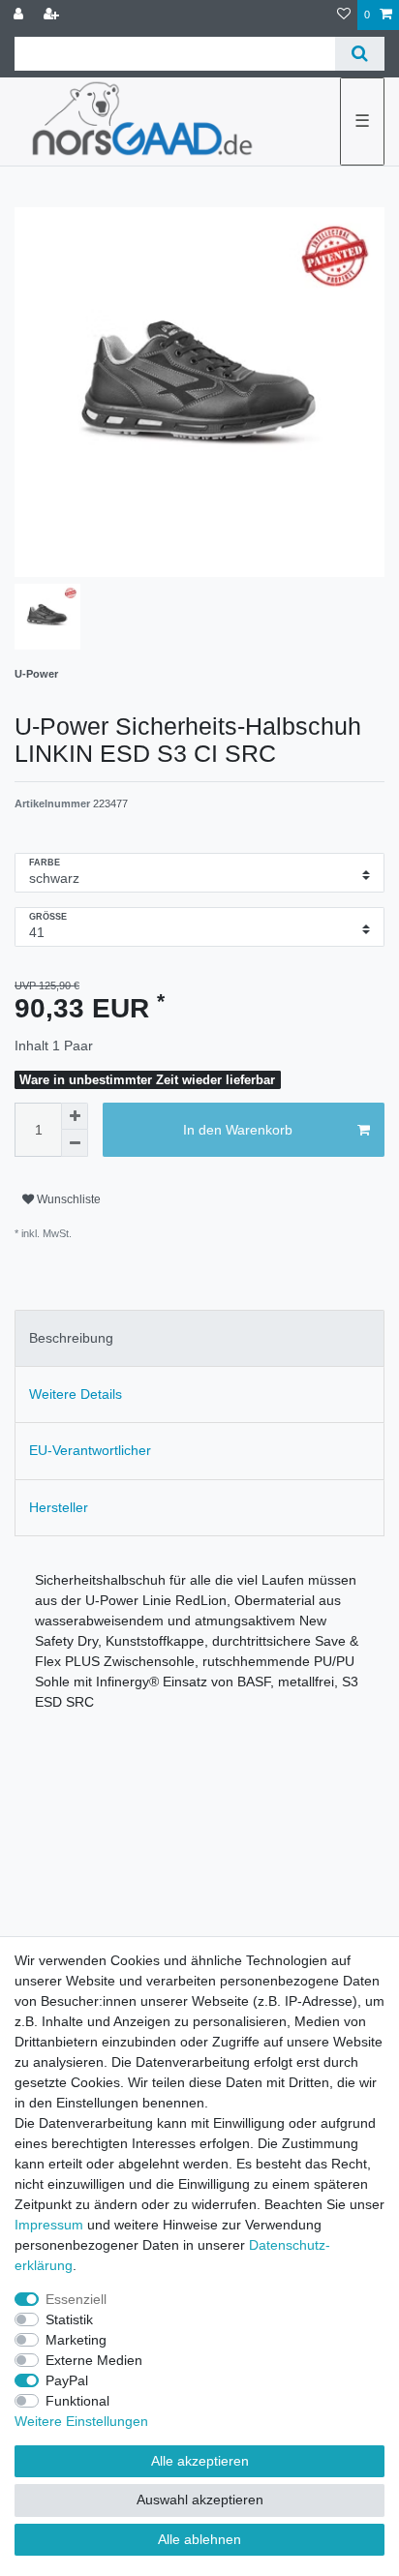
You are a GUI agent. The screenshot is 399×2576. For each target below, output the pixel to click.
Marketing (76, 2340)
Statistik (69, 2319)
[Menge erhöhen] (75, 1116)
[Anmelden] (20, 15)
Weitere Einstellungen (81, 2421)
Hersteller (59, 1507)
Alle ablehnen (199, 2539)
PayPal (67, 2380)
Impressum (49, 2225)
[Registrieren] (53, 15)
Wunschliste (67, 1199)
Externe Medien (94, 2360)
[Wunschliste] (344, 15)
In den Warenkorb (238, 1130)
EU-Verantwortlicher (90, 1450)
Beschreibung (71, 1338)
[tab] (199, 1338)
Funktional (77, 2401)
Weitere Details (76, 1394)
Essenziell (76, 2299)
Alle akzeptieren (200, 2461)
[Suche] (360, 54)
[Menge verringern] (75, 1143)
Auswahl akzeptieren (200, 2500)
